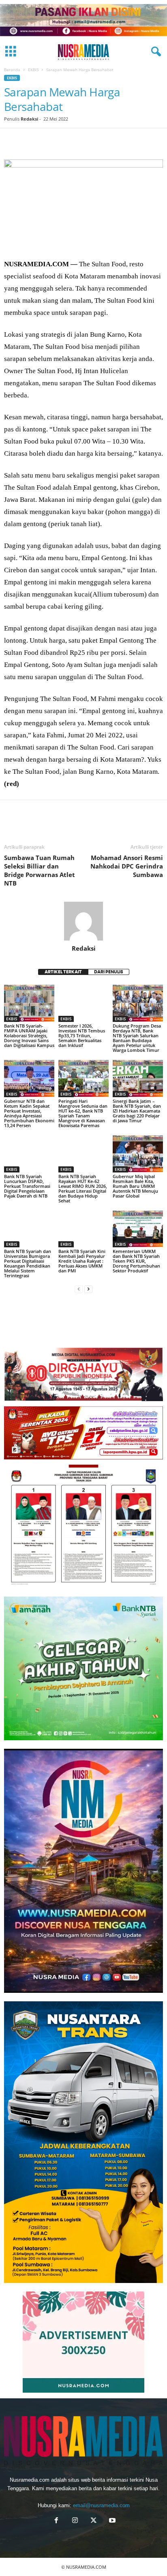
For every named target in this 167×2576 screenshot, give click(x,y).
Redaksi (29, 119)
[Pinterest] (49, 140)
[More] (143, 140)
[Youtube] (111, 2521)
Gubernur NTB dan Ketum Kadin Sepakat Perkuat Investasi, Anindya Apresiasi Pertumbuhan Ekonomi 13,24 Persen (29, 1113)
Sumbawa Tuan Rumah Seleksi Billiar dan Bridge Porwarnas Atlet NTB (40, 870)
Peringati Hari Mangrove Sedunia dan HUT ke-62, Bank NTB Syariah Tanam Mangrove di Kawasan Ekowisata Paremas (83, 1113)
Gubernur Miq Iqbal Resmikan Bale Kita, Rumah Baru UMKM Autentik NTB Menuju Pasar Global (135, 1186)
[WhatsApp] (68, 140)
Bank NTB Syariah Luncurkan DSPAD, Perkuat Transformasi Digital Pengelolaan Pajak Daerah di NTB (27, 1186)
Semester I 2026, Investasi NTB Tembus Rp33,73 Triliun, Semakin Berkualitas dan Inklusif (82, 1035)
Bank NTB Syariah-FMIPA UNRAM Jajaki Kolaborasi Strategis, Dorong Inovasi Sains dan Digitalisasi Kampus (29, 1035)
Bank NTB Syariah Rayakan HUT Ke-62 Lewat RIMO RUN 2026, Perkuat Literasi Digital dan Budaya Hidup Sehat (83, 1188)
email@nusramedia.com (101, 2505)
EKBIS (33, 70)
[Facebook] (12, 140)
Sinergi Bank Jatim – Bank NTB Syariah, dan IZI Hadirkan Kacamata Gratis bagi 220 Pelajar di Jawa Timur (137, 1111)
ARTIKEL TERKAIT (63, 972)
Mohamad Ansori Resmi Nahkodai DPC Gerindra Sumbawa (127, 866)
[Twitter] (31, 140)
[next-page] (88, 1289)
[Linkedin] (87, 140)
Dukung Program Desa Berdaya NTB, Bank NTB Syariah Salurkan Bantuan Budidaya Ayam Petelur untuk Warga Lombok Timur (137, 1038)
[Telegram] (105, 140)
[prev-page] (79, 1289)
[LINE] (124, 140)
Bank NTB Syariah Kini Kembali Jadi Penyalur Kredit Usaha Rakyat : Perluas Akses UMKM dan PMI (82, 1261)
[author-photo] (83, 921)
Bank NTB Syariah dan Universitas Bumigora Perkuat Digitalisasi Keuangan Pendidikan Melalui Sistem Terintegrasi (28, 1263)
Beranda (12, 70)
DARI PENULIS (109, 972)
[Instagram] (75, 2521)
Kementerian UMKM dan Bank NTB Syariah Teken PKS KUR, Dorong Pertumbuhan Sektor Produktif (136, 1261)
